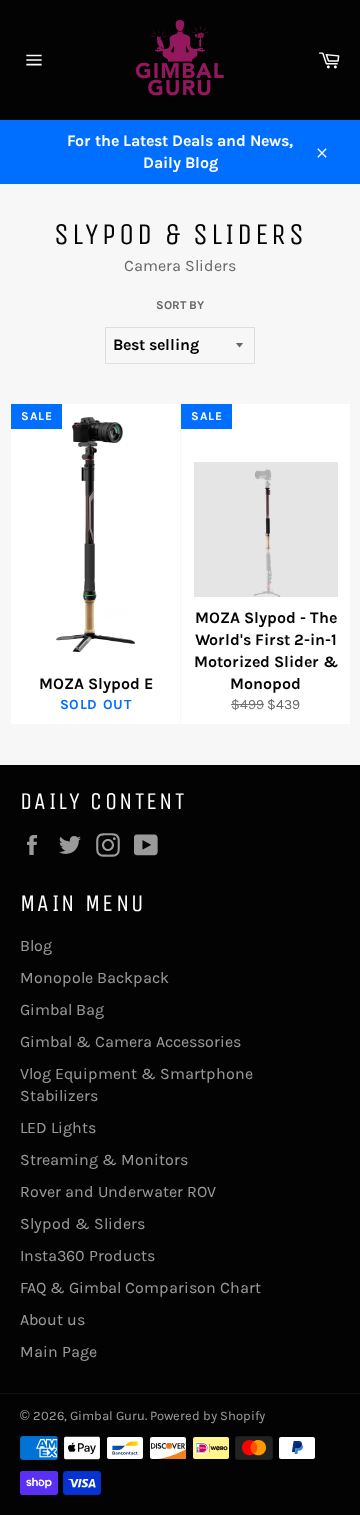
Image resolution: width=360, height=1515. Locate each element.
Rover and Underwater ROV (118, 1191)
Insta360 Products (87, 1255)
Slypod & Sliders (82, 1223)
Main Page (58, 1351)
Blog (36, 945)
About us (52, 1319)
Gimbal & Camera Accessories (130, 1041)
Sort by (180, 305)
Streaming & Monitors (104, 1159)
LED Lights (58, 1127)
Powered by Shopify (207, 1415)
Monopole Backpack (94, 977)
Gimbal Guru (107, 1415)
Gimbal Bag (62, 1009)
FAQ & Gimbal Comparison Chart (140, 1287)
